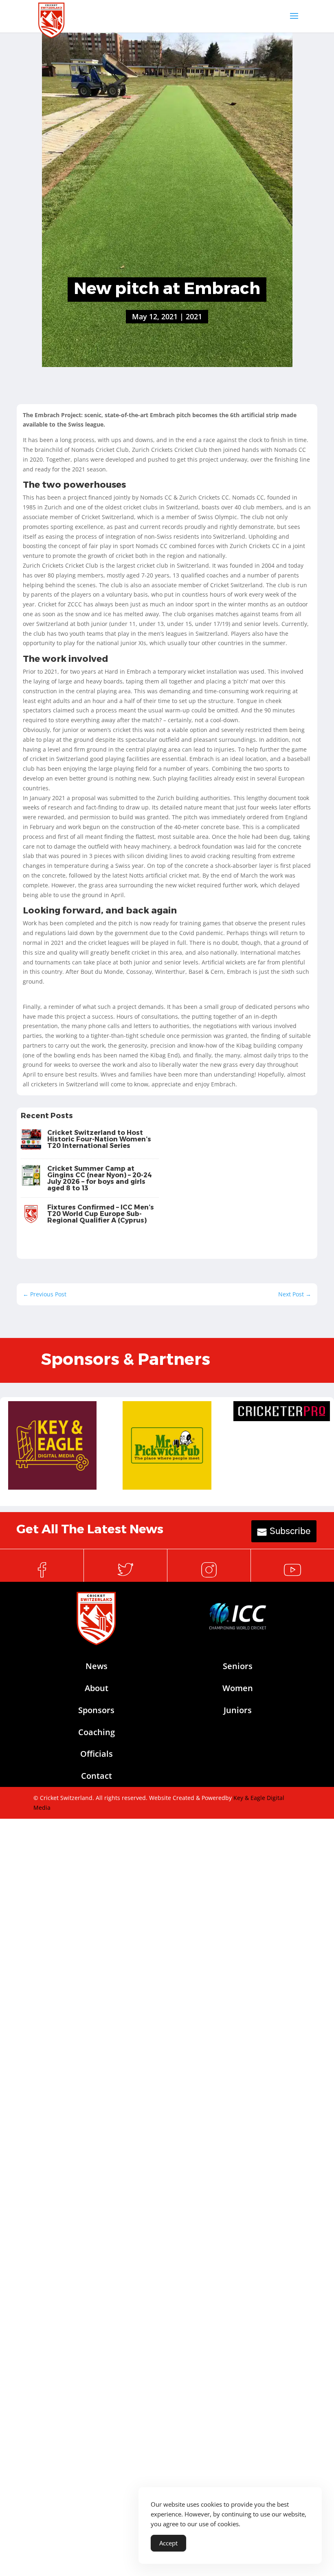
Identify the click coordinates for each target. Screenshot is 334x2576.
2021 (194, 316)
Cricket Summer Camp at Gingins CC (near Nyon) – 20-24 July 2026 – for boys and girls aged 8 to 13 (100, 1178)
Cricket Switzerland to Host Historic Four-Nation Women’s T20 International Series (99, 1139)
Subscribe (290, 1531)
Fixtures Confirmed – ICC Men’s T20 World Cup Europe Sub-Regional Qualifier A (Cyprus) (101, 1213)
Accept (168, 2543)
